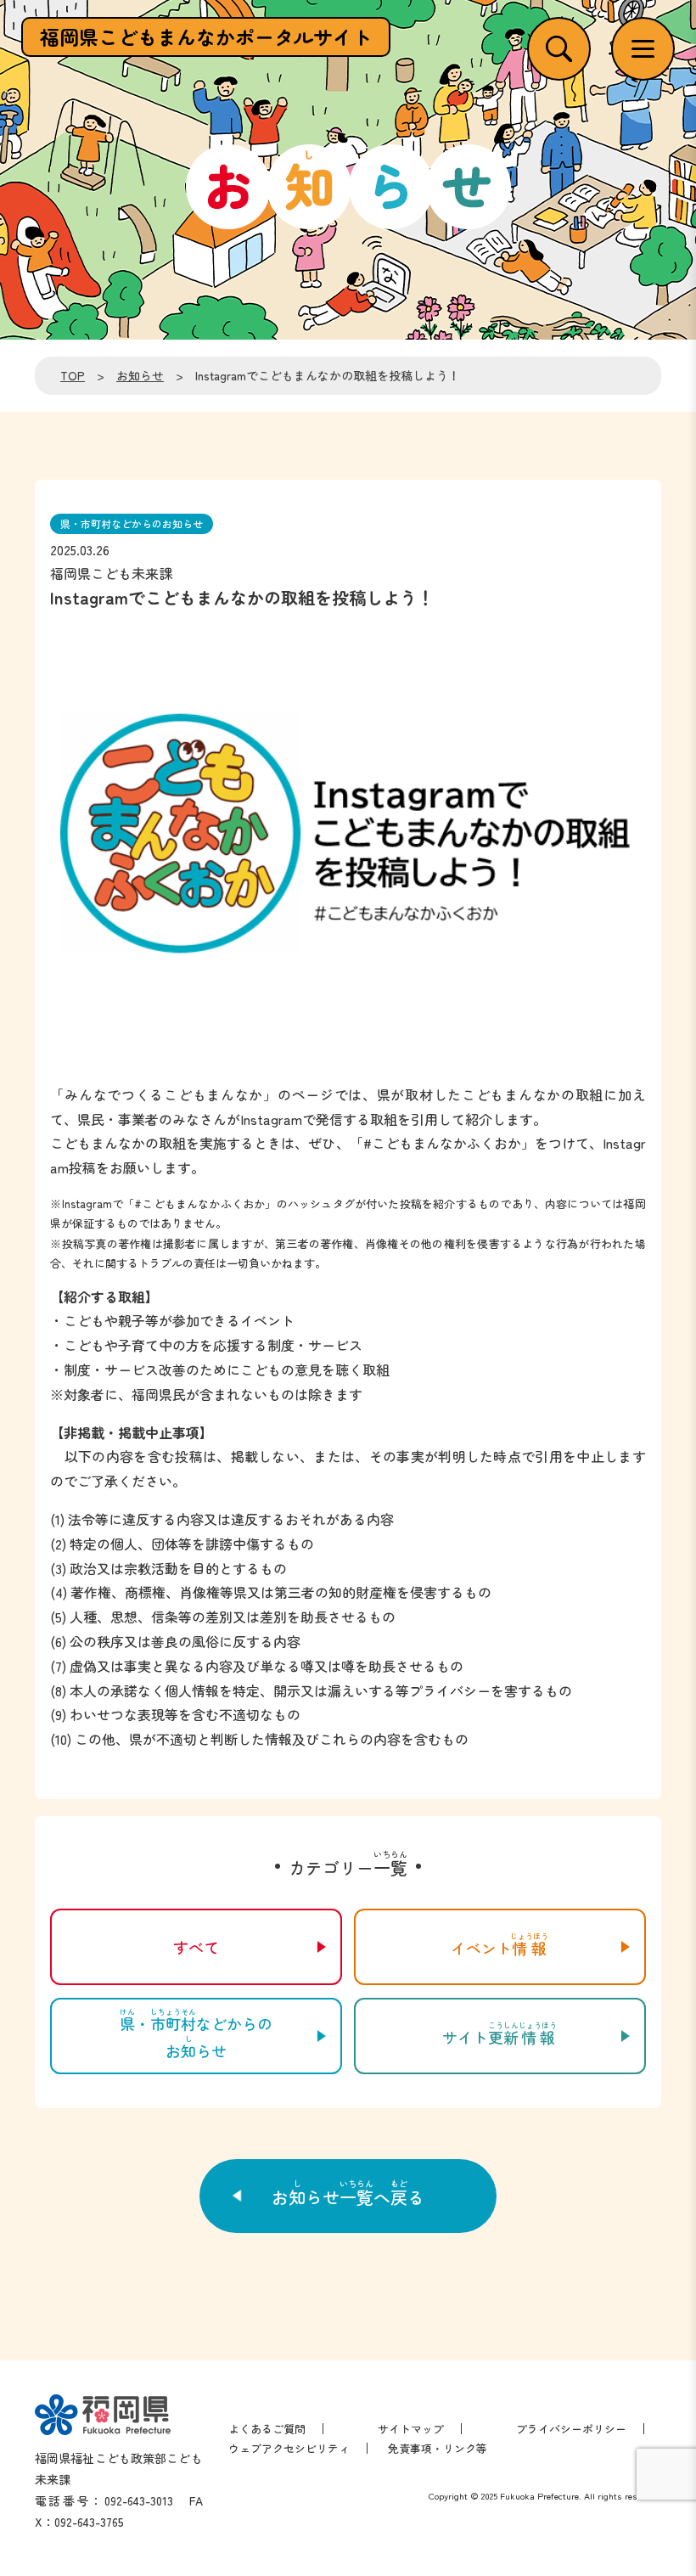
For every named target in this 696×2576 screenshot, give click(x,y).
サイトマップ (411, 2429)
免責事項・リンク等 (438, 2448)
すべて (196, 1947)
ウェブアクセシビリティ (289, 2448)
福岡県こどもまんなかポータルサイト (206, 37)
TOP (73, 375)
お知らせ (140, 375)
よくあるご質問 (267, 2429)
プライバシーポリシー (571, 2429)
